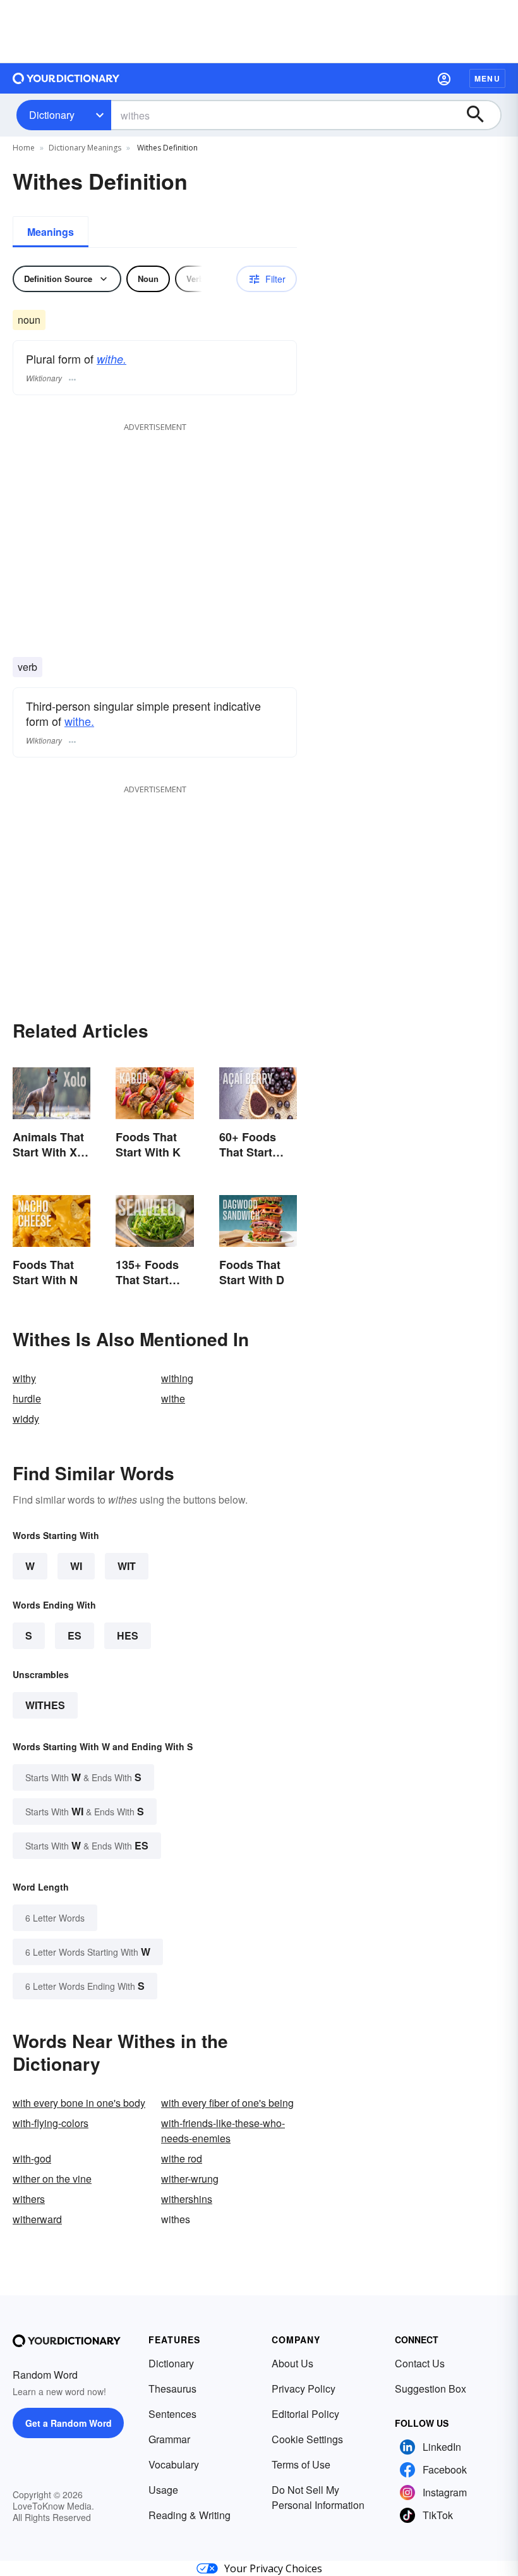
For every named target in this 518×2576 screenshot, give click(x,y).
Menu (487, 78)
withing (177, 1378)
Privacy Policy (304, 2389)
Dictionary (52, 115)
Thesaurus (172, 2389)
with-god (32, 2158)
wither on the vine (52, 2179)
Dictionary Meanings (85, 148)
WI (76, 1566)
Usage (163, 2490)
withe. (111, 359)
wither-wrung (190, 2179)
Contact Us (420, 2363)
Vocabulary (174, 2464)
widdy (26, 1419)
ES (75, 1635)
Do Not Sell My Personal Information (318, 2497)
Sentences (172, 2414)
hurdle (27, 1398)
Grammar (169, 2439)
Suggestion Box (431, 2389)
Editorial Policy (305, 2414)
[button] (444, 78)
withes (45, 1705)
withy (24, 1378)
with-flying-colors (51, 2123)
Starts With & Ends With (83, 1777)
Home (24, 148)
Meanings (51, 232)
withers (29, 2199)
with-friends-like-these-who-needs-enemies (223, 2131)
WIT (127, 1566)
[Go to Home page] (66, 78)
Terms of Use (301, 2464)
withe (173, 1398)
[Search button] (481, 115)
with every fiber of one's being (227, 2103)
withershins (187, 2199)
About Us (292, 2363)
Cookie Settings (307, 2439)
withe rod (182, 2158)
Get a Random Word (69, 2423)
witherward (37, 2219)
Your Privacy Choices (273, 2568)
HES (128, 1635)
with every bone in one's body (79, 2103)
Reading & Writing (190, 2515)
